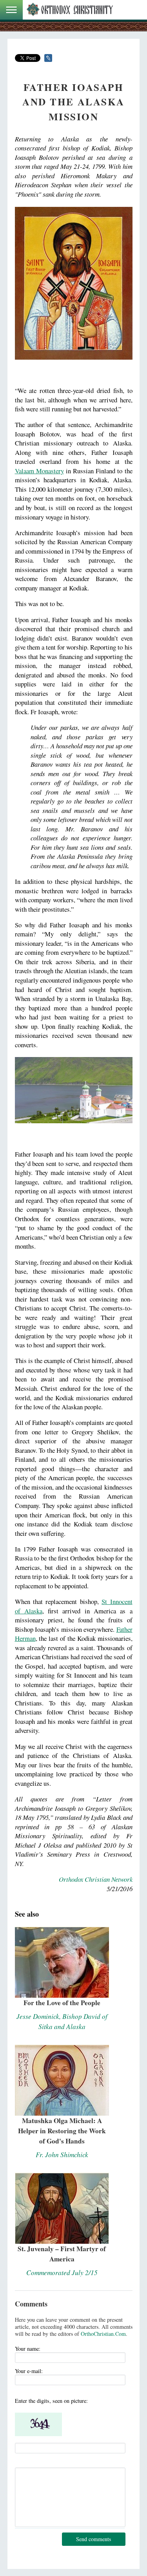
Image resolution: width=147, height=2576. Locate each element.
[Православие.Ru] (70, 10)
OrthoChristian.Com (103, 2334)
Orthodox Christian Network (96, 1879)
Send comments (93, 2539)
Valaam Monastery (39, 471)
